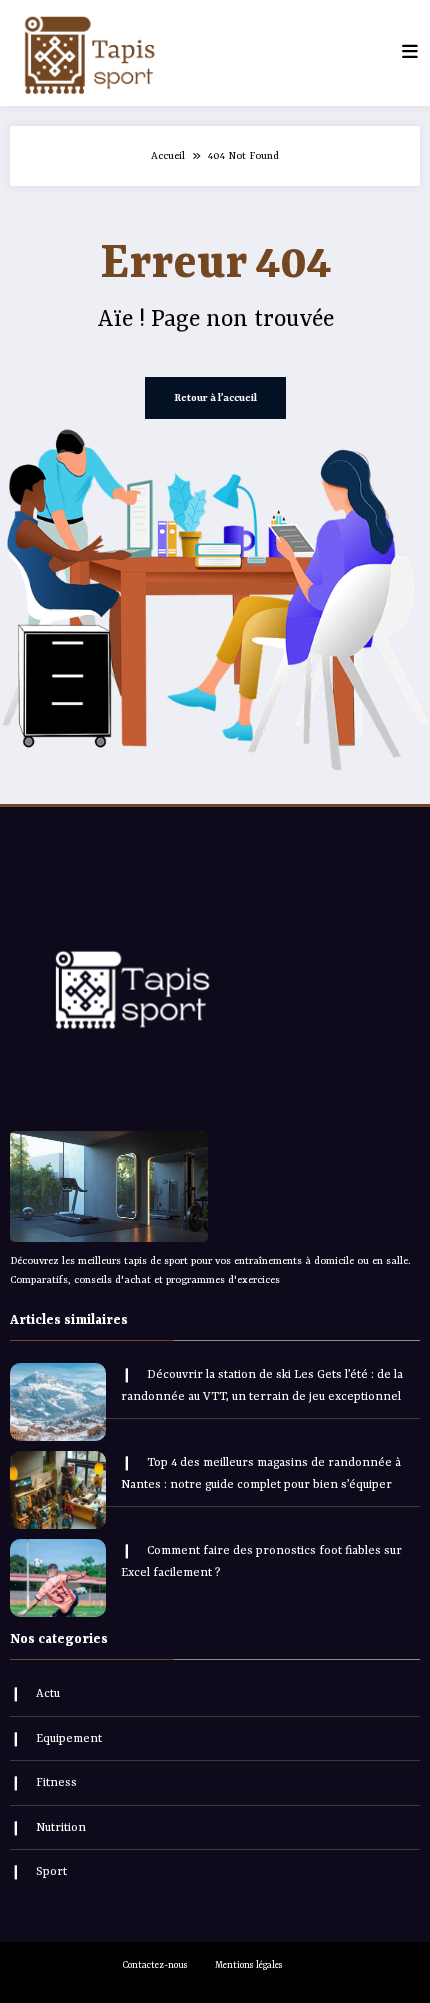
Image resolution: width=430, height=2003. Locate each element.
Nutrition (61, 1828)
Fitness (56, 1783)
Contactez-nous (155, 1965)
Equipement (69, 1739)
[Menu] (410, 53)
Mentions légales (249, 1965)
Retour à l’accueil (215, 398)
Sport (51, 1872)
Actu (48, 1694)
